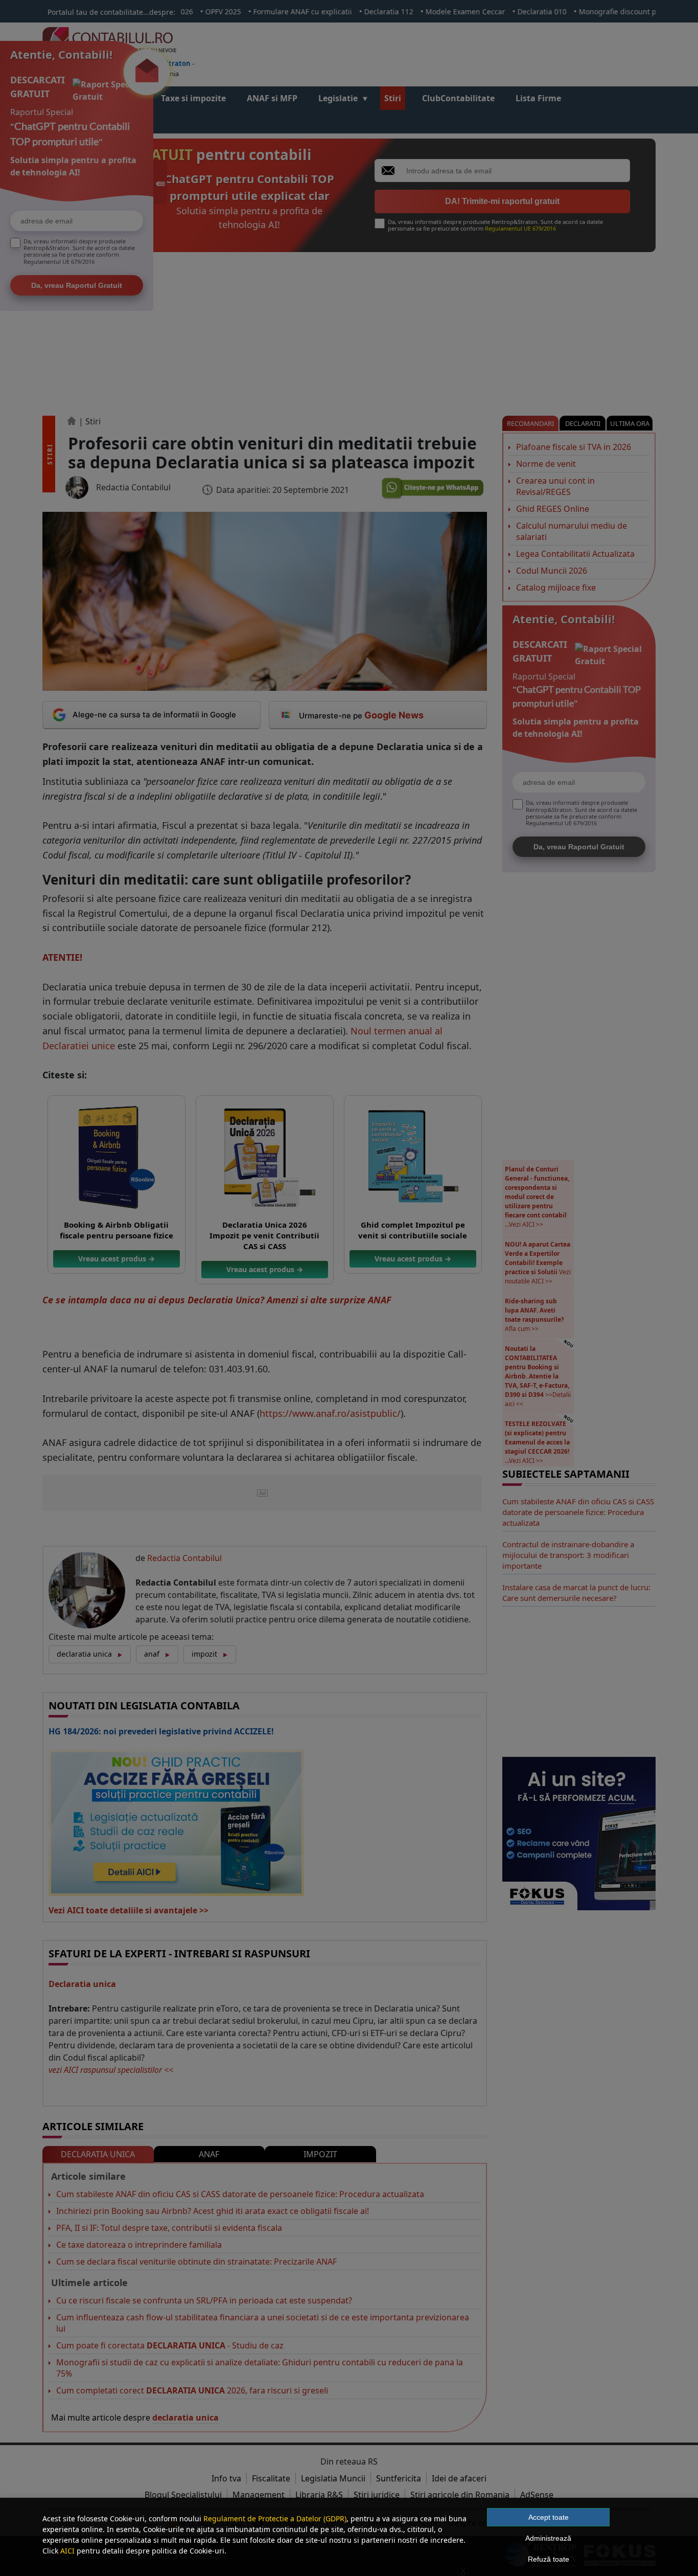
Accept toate (549, 2517)
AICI (67, 2551)
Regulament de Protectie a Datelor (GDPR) (275, 2518)
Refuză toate (549, 2559)
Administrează (548, 2538)
